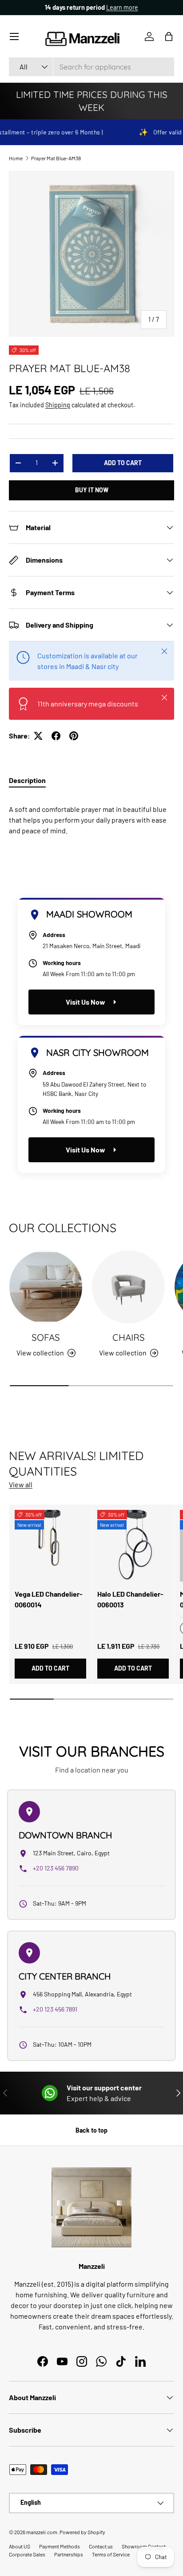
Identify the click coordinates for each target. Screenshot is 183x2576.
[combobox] (91, 67)
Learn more (122, 7)
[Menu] (14, 37)
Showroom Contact (144, 2546)
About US (20, 2546)
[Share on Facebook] (56, 736)
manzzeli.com (42, 2532)
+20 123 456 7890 (56, 1868)
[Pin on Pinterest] (74, 736)
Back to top (91, 2130)
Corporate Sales (27, 2554)
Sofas (46, 1337)
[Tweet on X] (38, 736)
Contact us (101, 2546)
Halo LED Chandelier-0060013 (130, 1599)
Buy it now (92, 490)
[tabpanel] (91, 816)
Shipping (58, 405)
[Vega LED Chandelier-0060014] (50, 1546)
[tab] (27, 780)
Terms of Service (111, 2554)
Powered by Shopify (82, 2532)
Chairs (129, 1337)
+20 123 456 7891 (55, 2009)
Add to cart (123, 463)
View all (21, 1484)
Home (16, 158)
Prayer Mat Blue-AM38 (56, 158)
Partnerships (69, 2554)
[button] (169, 37)
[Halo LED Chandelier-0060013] (133, 1546)
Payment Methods (60, 2546)
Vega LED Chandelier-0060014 (49, 1599)
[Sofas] (46, 1287)
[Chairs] (128, 1287)
